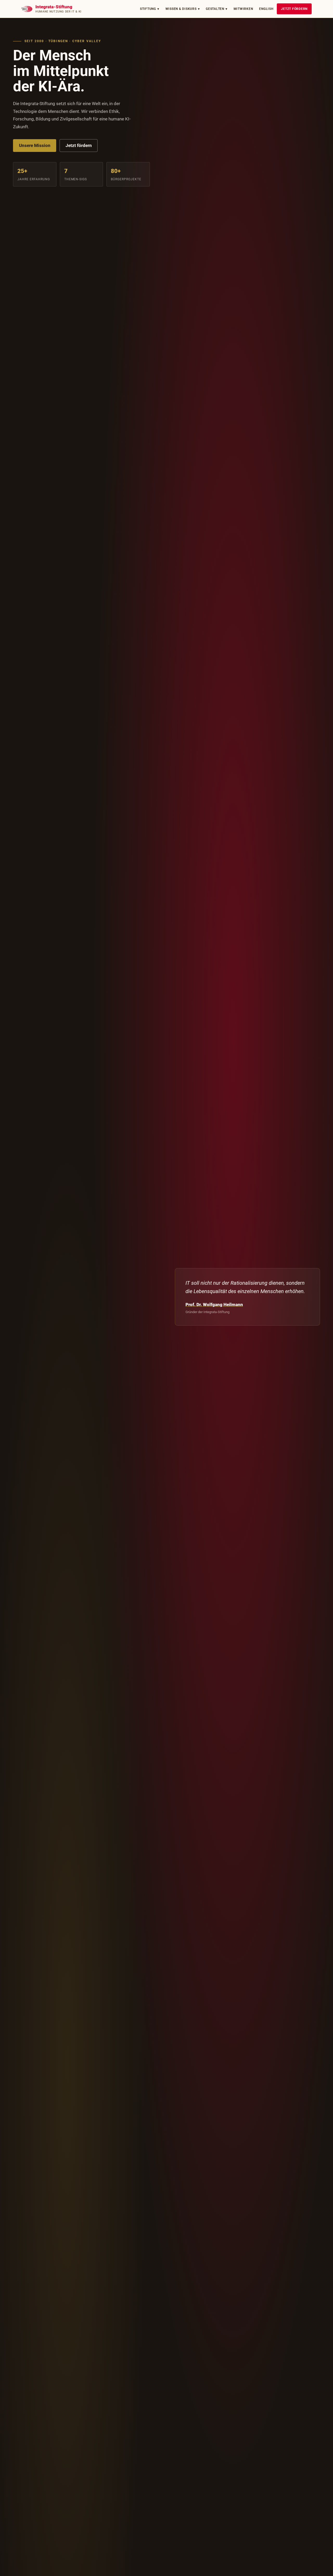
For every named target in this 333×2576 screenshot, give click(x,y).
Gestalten (217, 9)
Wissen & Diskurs (183, 9)
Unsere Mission (35, 145)
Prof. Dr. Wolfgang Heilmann (214, 1305)
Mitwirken (243, 9)
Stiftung (150, 9)
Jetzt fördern (294, 9)
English (266, 9)
